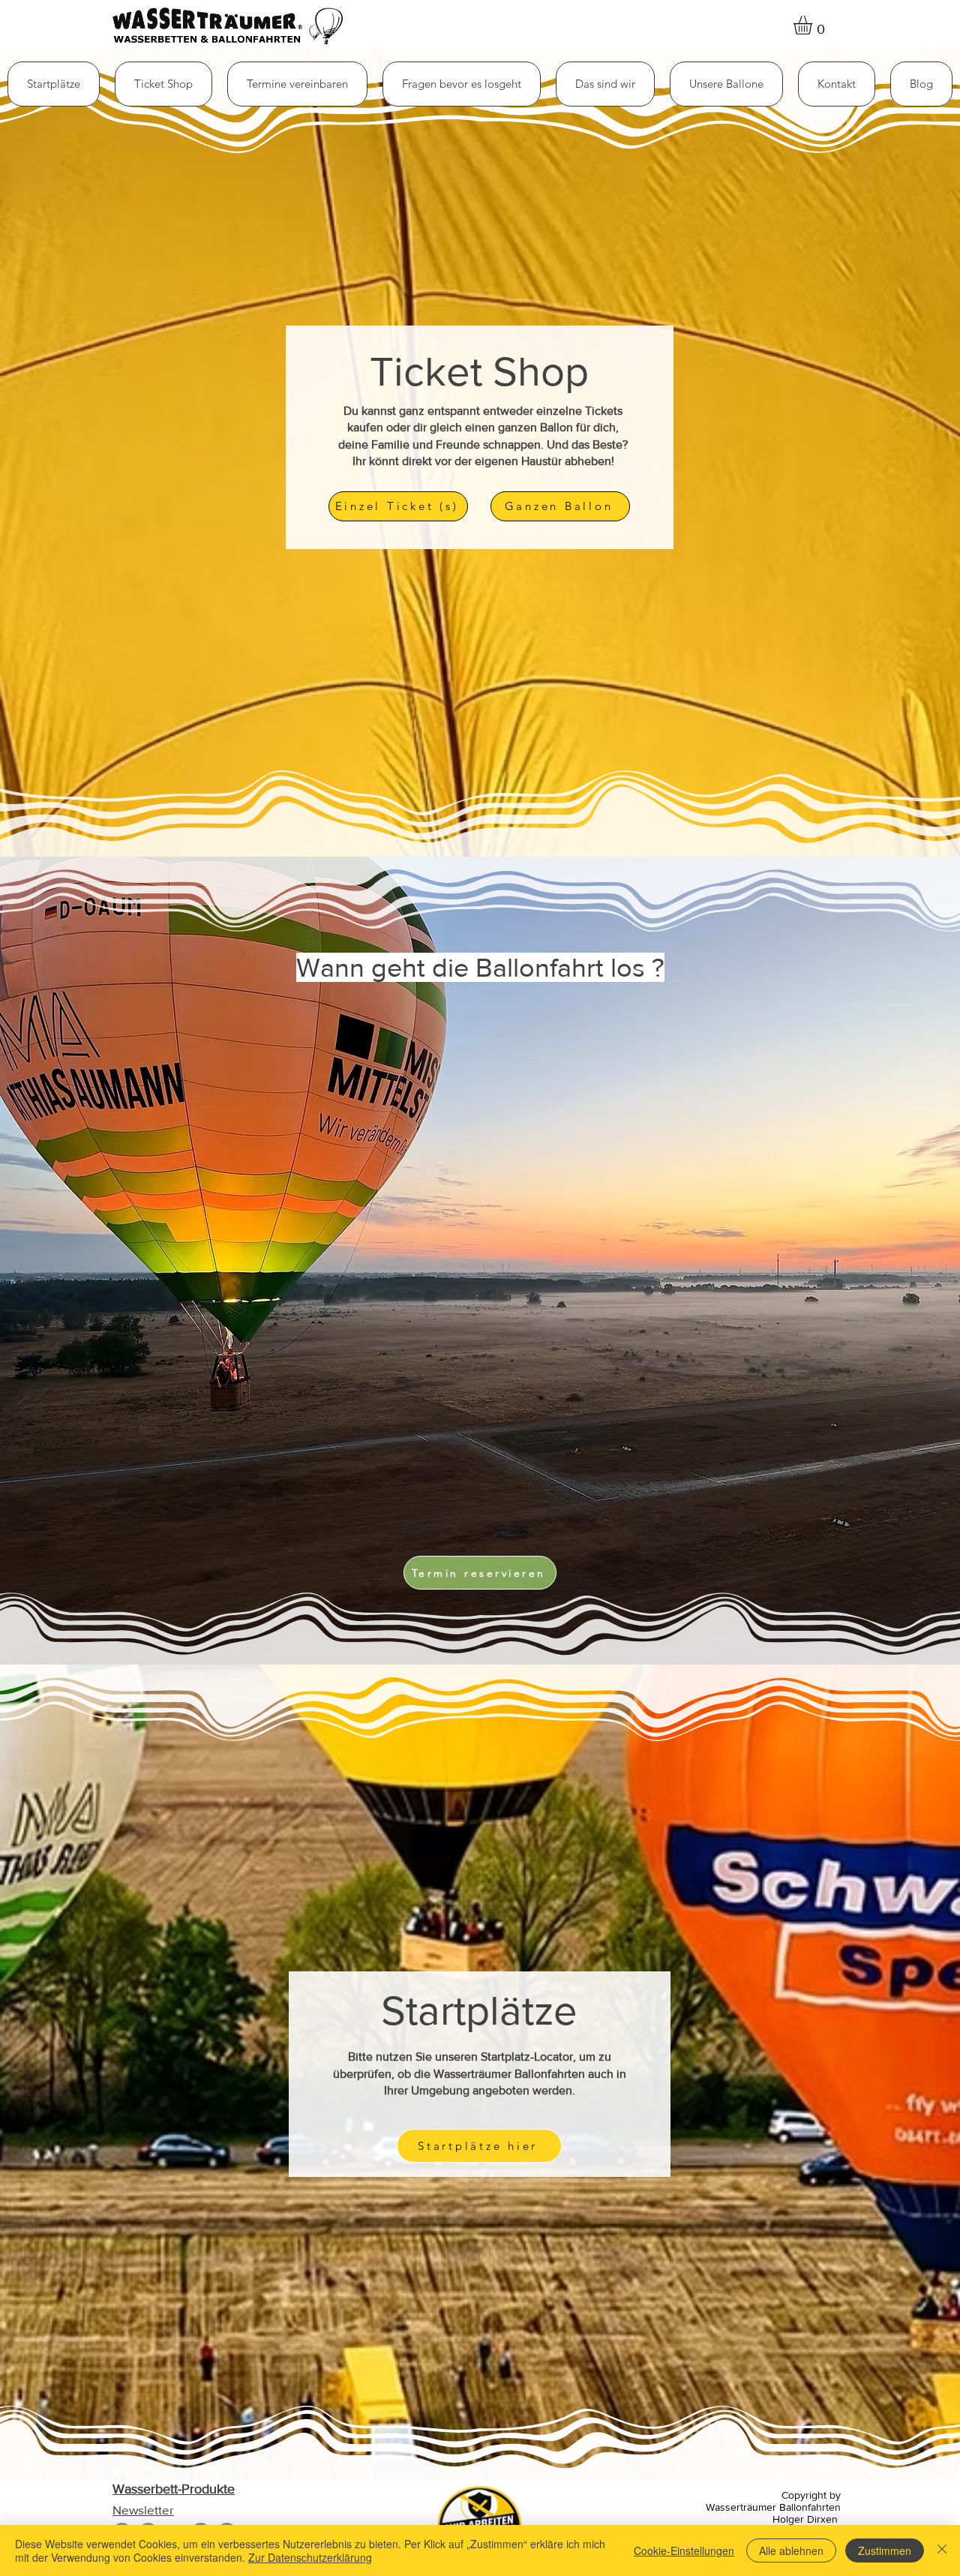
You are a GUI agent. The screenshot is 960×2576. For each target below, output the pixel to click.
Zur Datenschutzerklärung (310, 2557)
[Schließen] (942, 2550)
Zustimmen (885, 2550)
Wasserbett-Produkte (174, 2489)
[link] (814, 25)
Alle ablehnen (791, 2550)
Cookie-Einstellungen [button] (684, 2550)
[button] (163, 84)
